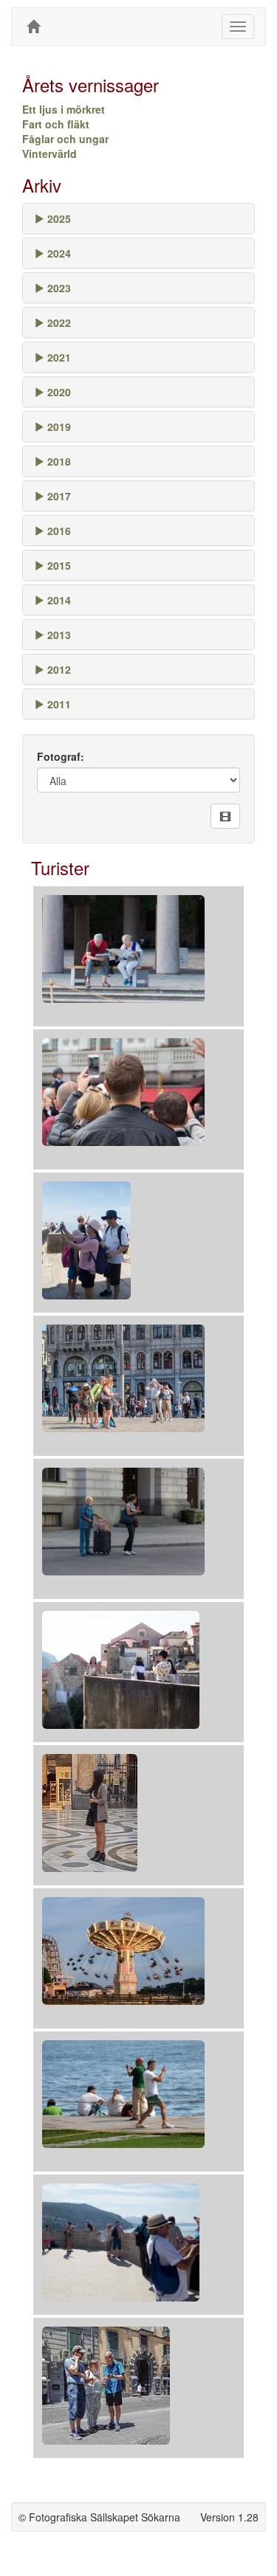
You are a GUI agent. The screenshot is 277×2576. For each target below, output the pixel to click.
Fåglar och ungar (65, 139)
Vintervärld (49, 153)
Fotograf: (61, 756)
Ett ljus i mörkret (64, 109)
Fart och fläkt (56, 124)
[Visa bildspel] (225, 816)
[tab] (138, 218)
